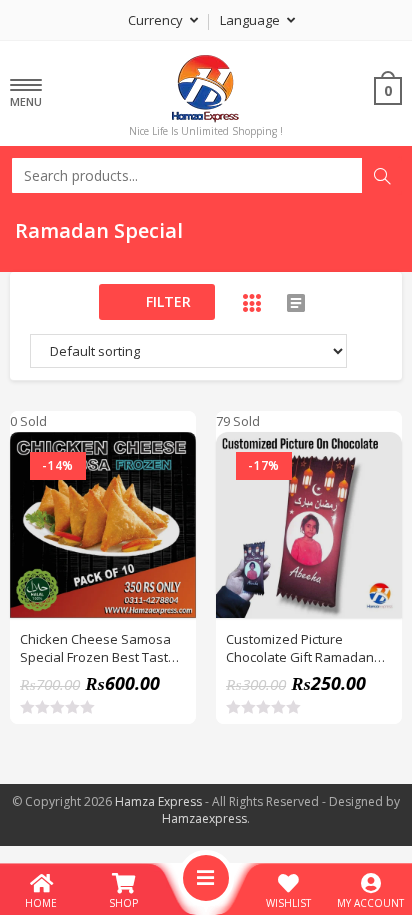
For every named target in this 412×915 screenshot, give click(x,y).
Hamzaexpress (204, 818)
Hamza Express (158, 801)
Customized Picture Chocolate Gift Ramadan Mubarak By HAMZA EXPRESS (300, 648)
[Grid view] (252, 303)
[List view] (296, 303)
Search (382, 176)
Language (251, 20)
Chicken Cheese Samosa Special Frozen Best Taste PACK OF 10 (98, 648)
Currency (157, 20)
